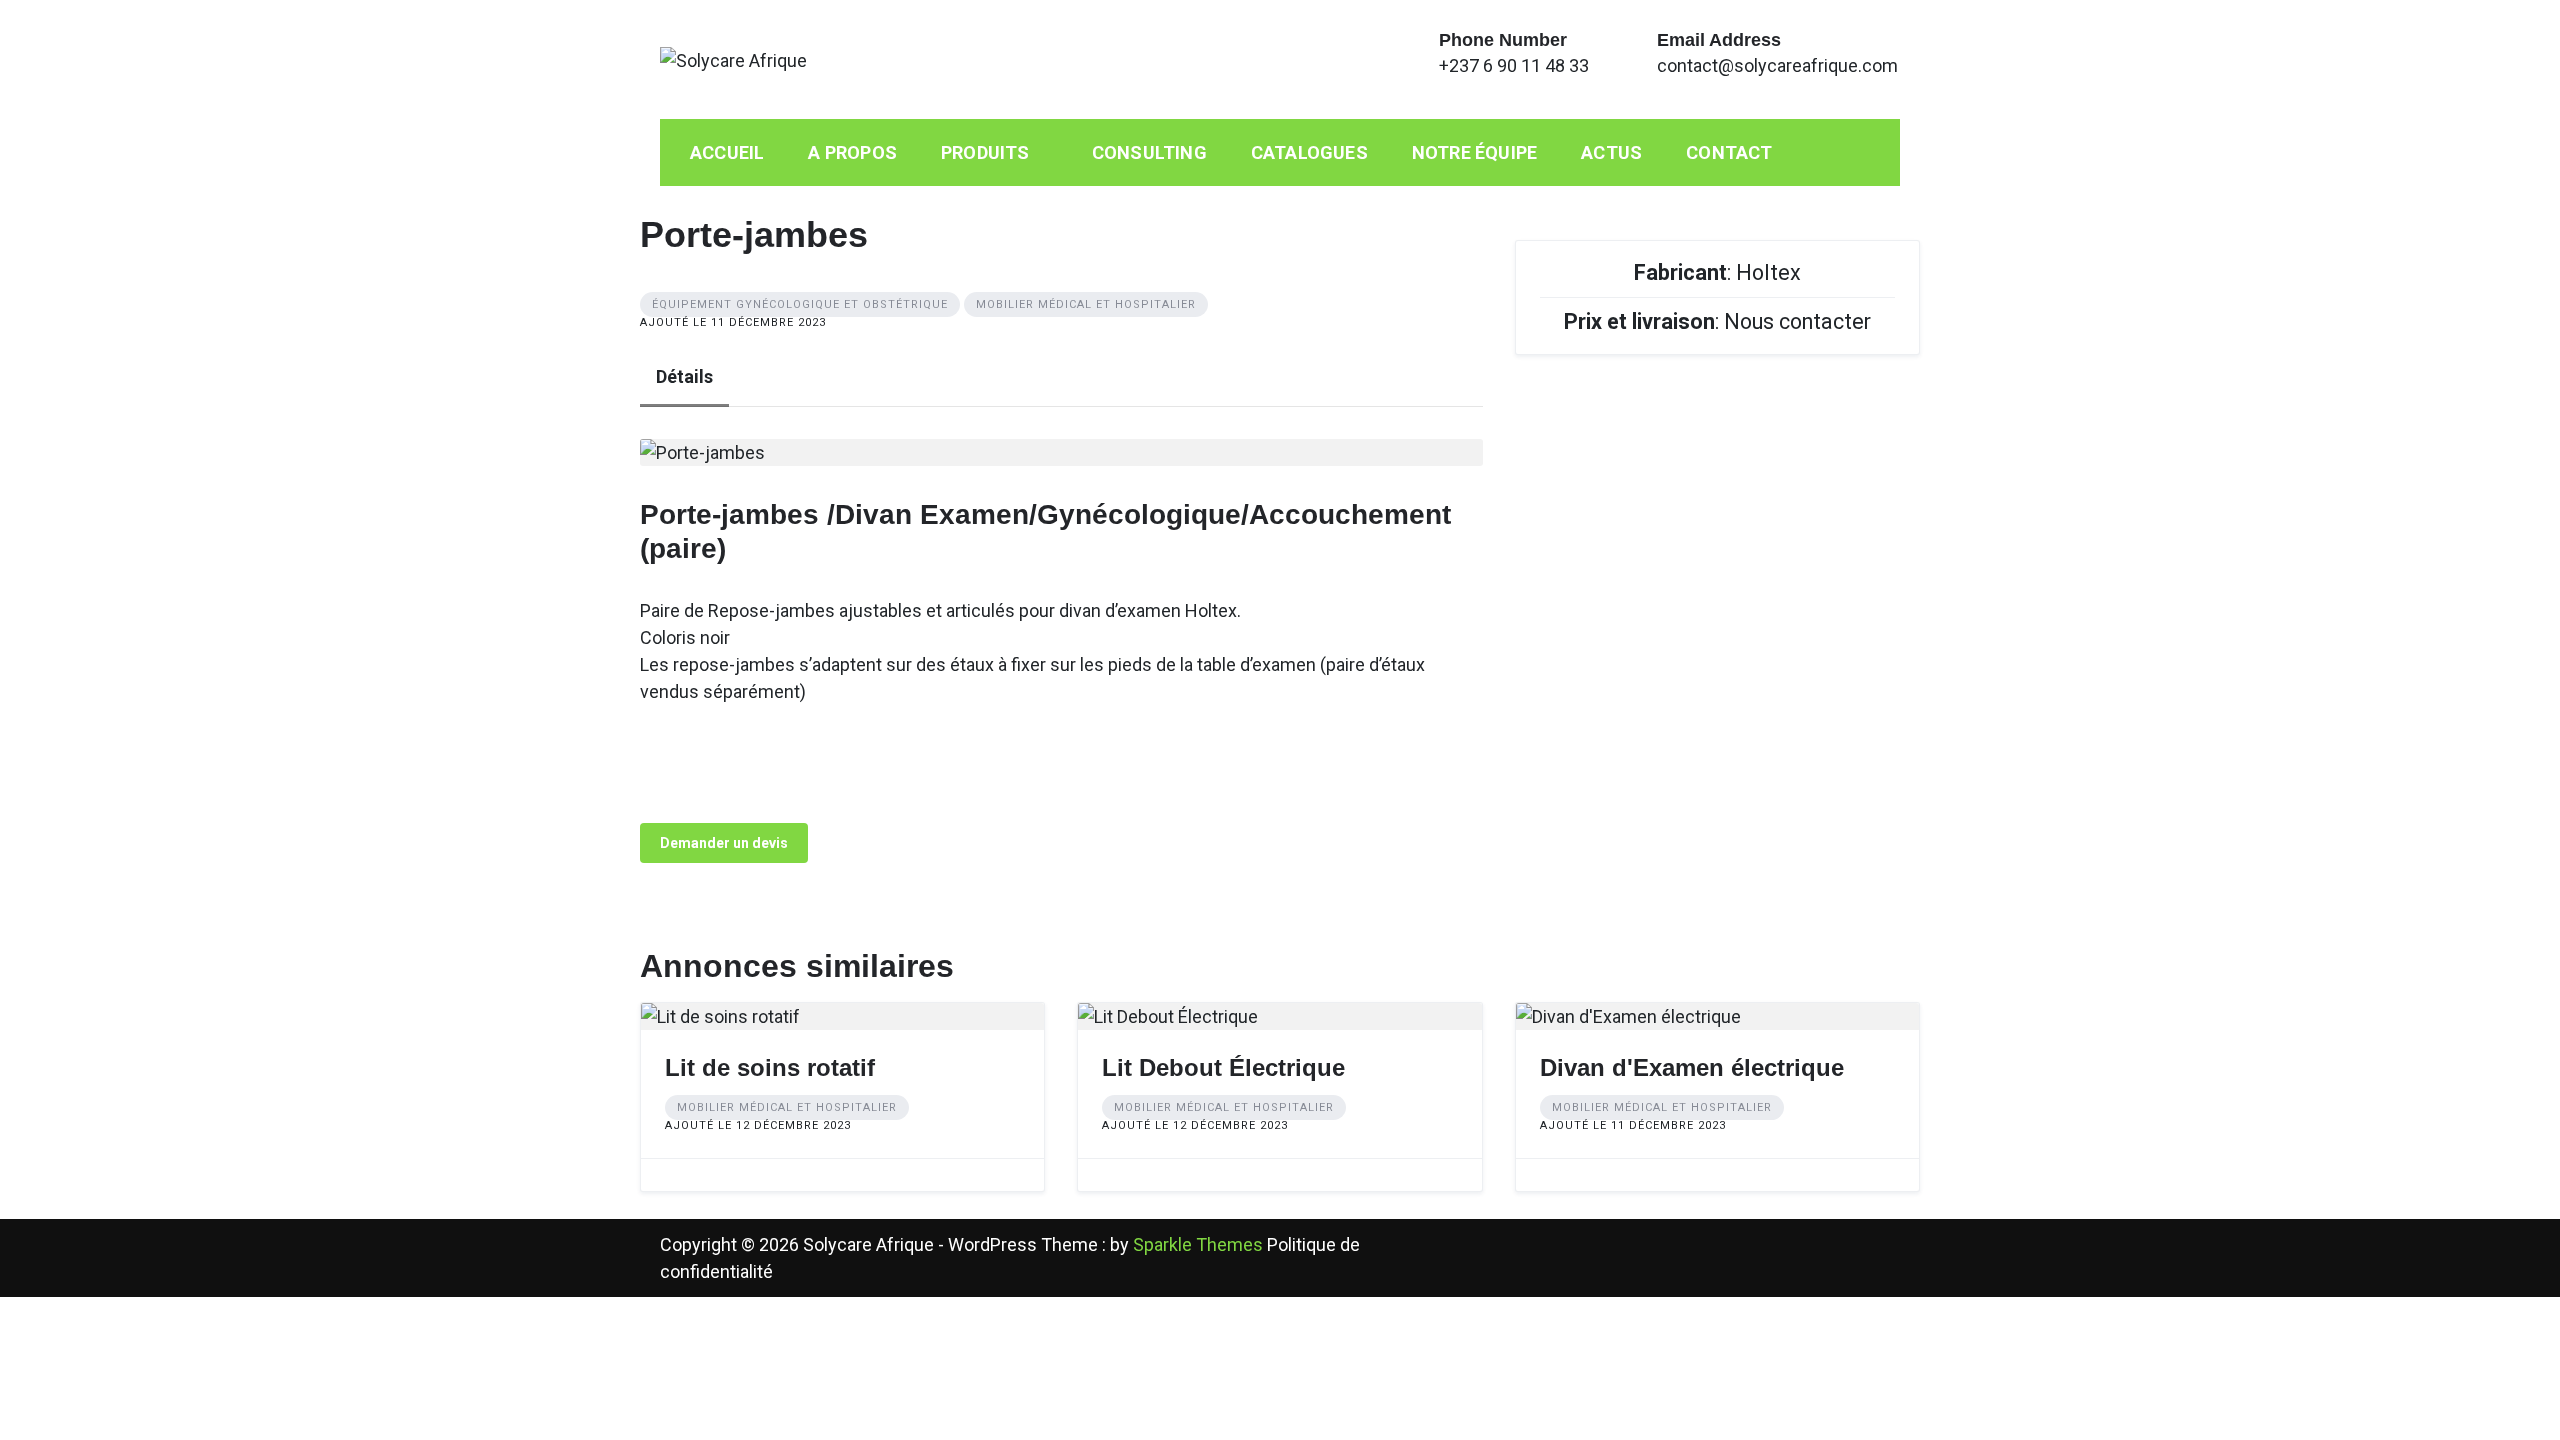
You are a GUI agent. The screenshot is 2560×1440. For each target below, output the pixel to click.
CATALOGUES (1309, 152)
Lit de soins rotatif (770, 1067)
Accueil (727, 152)
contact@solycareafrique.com (1777, 65)
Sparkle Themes (1198, 1244)
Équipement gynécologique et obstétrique (800, 304)
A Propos (852, 152)
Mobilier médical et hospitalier (1086, 304)
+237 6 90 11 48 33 (1514, 65)
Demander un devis (724, 843)
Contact (1729, 152)
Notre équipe (1474, 152)
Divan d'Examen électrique (1692, 1067)
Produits (985, 152)
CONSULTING (1149, 152)
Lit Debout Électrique (1223, 1067)
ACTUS (1611, 152)
